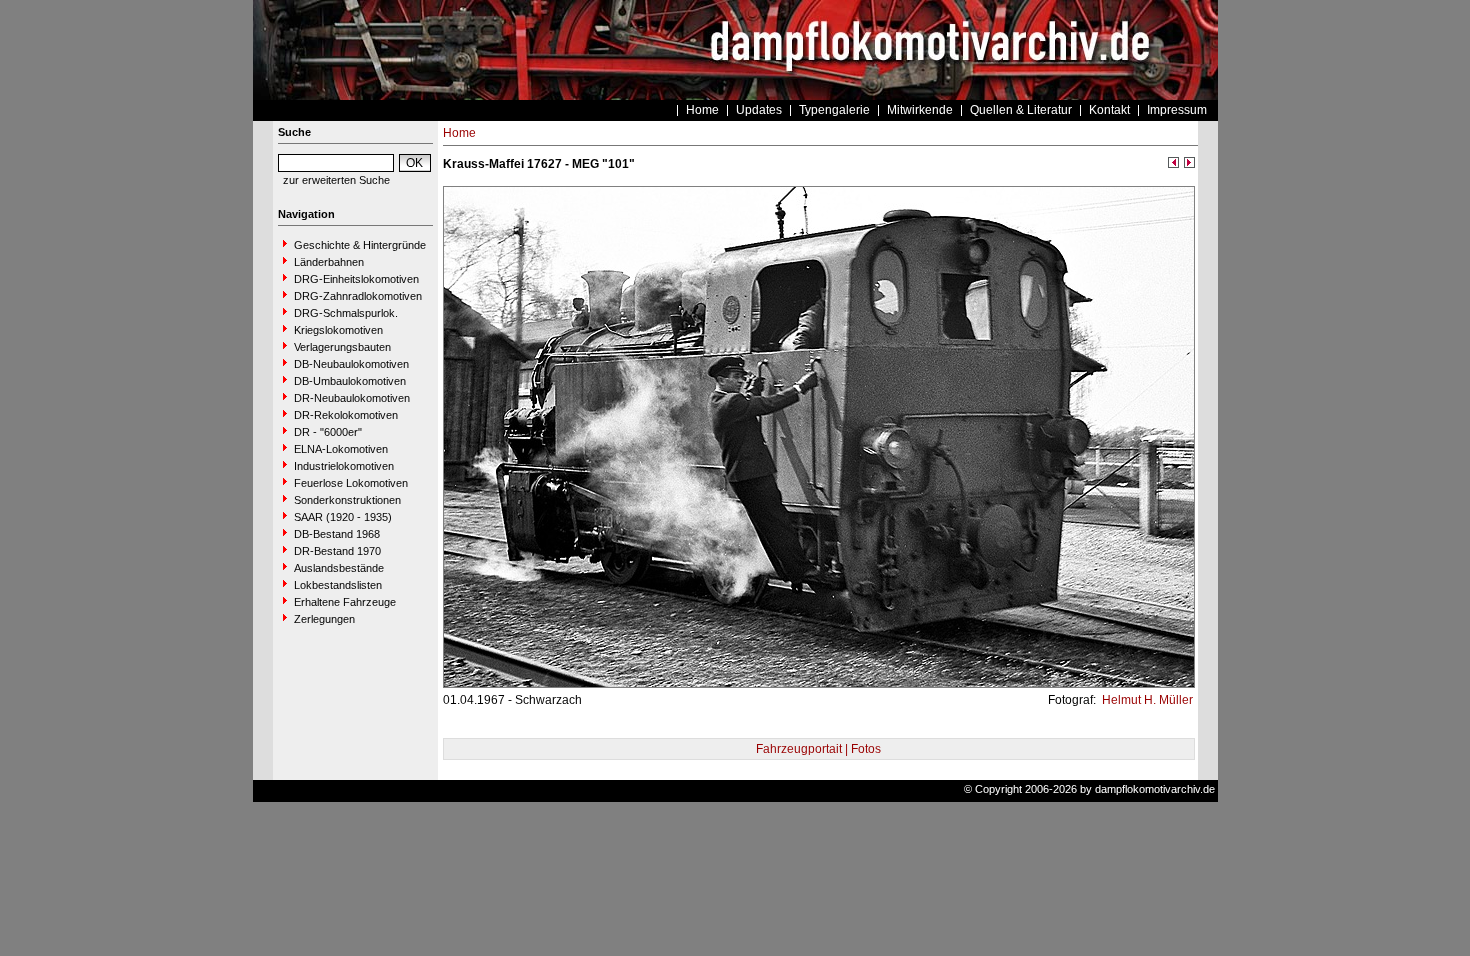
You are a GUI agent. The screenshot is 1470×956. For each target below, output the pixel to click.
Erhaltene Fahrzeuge (345, 602)
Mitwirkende (920, 110)
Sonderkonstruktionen (347, 500)
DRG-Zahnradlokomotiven (358, 296)
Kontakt (1109, 110)
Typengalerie (834, 110)
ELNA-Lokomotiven (341, 449)
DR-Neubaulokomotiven (352, 398)
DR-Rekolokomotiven (346, 415)
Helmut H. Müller (1146, 700)
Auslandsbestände (339, 568)
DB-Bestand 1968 (337, 534)
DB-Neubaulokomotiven (351, 364)
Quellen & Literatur (1021, 110)
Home (702, 110)
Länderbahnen (329, 262)
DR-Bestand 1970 (337, 551)
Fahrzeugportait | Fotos (818, 749)
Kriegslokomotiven (338, 330)
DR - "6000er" (328, 432)
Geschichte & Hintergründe (360, 245)
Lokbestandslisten (338, 585)
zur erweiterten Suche (336, 180)
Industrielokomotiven (344, 466)
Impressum (1177, 110)
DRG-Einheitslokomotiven (356, 279)
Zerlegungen (324, 619)
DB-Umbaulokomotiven (350, 381)
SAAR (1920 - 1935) (343, 517)
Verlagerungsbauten (342, 347)
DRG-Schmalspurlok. (346, 313)
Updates (759, 110)
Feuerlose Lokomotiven (351, 483)
